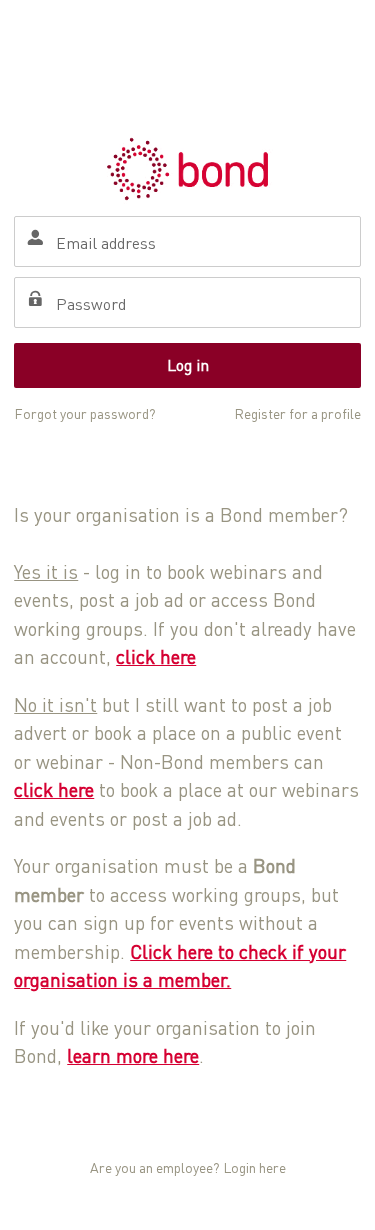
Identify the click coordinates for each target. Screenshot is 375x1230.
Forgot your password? (85, 413)
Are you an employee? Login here (188, 1167)
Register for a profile (297, 413)
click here (156, 656)
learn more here (133, 1055)
